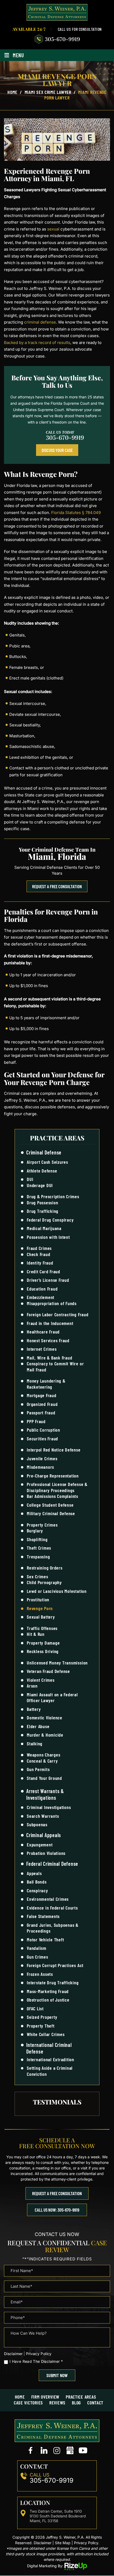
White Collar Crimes (46, 2034)
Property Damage (43, 1643)
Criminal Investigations (49, 1807)
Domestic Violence (45, 1718)
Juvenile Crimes (42, 1458)
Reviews (57, 2403)
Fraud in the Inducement (50, 1323)
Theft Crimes (39, 1548)
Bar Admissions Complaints (52, 1496)
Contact (95, 2403)
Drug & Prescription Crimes (53, 1196)
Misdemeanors (40, 1467)
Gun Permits (38, 1769)
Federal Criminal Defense (52, 1864)
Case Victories (28, 2403)
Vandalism (37, 1948)
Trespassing (38, 1557)
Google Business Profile (70, 2451)
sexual (53, 229)
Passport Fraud (41, 1413)
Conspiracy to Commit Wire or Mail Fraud (55, 1367)
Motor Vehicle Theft (45, 1939)
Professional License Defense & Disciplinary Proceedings (57, 1487)
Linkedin (44, 2451)
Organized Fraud (42, 1404)
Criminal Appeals (44, 1835)
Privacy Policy (39, 2354)
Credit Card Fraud (43, 1271)
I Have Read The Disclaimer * (36, 2361)
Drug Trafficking (43, 1211)
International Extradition (51, 2059)
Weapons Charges (43, 1755)
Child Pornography (44, 1582)
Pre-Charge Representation (53, 1476)
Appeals (34, 1873)
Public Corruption (43, 1430)
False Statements (43, 1916)
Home (20, 2397)
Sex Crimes (38, 1576)
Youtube (83, 2451)
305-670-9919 (62, 39)
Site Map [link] (63, 2543)
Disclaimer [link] (43, 2543)
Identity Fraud (40, 1263)
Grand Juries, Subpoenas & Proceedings (53, 1928)
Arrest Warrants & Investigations (45, 1794)
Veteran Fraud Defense (48, 1671)
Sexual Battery (41, 1617)
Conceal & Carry (42, 1761)
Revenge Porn (40, 1608)
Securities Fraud (42, 1439)
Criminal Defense (44, 1152)
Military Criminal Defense (51, 1513)
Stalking (35, 1744)
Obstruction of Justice (48, 2000)
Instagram (57, 2451)
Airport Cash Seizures (47, 1162)
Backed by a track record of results (37, 343)
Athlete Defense (42, 1171)
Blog (76, 2403)
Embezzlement (41, 1297)
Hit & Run (36, 1634)
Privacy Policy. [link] (87, 2543)
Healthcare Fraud (43, 1332)
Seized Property (42, 2017)
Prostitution (38, 1599)
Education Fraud (42, 1289)
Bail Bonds (37, 1882)
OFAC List (35, 2008)
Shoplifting (37, 1539)
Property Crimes (42, 1525)
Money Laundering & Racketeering (46, 1384)
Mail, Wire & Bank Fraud (49, 1358)
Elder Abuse (38, 1726)
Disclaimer (13, 2354)
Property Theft (41, 2026)
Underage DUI (40, 1185)
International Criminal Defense (49, 2048)
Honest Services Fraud (48, 1340)
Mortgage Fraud (42, 1395)
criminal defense (40, 322)
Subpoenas (37, 1824)
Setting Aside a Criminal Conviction (50, 2071)
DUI (30, 1179)
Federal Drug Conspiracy (50, 1220)
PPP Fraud (36, 1421)
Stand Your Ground (44, 1778)
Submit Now (57, 2375)
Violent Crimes (41, 1680)
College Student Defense (50, 1505)
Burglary (35, 1531)
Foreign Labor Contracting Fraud (58, 1314)
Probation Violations (46, 1853)
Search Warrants (43, 1816)
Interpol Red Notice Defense (54, 1450)
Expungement (40, 1845)
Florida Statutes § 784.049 (76, 513)
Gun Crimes (38, 1957)
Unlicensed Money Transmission (57, 1663)
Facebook (31, 2451)
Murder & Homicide (45, 1735)
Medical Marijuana (44, 1228)
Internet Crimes (42, 1349)
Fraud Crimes (39, 1248)
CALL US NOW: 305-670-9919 (57, 2210)
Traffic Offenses (42, 1628)
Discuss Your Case (57, 450)
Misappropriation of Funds (52, 1303)
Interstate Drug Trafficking (53, 1982)
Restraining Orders (45, 1568)
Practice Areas (81, 2397)
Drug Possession (42, 1202)
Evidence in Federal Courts (52, 1908)
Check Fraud (38, 1254)
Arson (32, 1686)
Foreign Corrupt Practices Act (55, 1965)
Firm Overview (45, 2397)
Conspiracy (37, 1890)
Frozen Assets (40, 1974)
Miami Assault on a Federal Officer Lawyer (52, 1697)
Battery (34, 1709)
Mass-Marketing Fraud (48, 1991)
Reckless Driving (43, 1651)
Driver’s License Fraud (48, 1280)
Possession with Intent (48, 1237)
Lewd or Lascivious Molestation (57, 1591)
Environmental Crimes (48, 1899)
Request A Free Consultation (57, 886)
